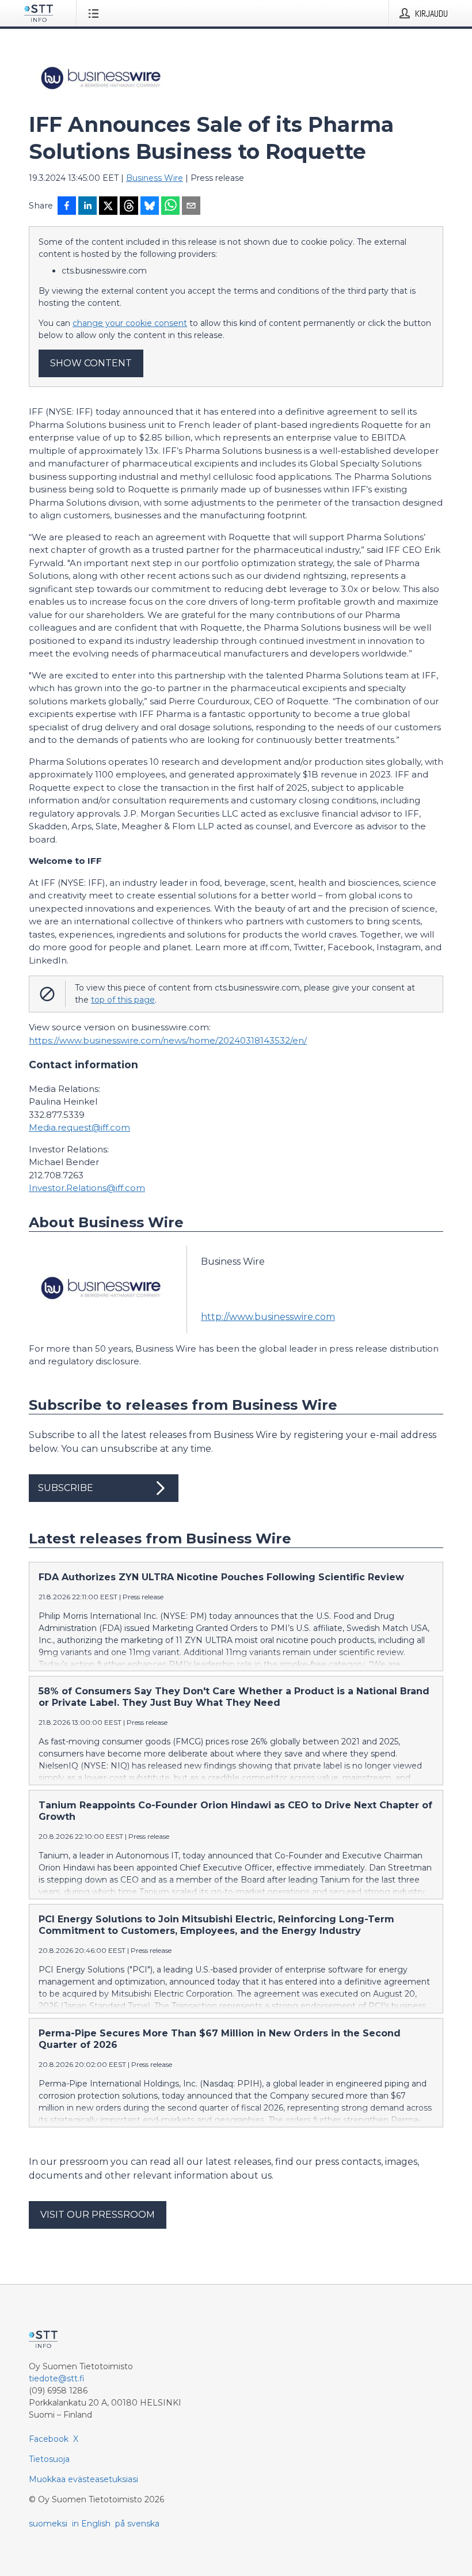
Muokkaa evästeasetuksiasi (83, 2479)
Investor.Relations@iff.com (87, 1188)
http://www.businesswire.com (268, 1317)
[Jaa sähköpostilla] (191, 207)
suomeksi (48, 2524)
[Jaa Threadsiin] (129, 207)
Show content (91, 363)
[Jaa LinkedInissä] (87, 207)
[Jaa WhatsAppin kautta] (170, 207)
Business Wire (155, 178)
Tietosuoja (49, 2459)
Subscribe (66, 1488)
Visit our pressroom (98, 2215)
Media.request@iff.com (79, 1127)
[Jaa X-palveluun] (108, 207)
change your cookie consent (130, 323)
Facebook (49, 2439)
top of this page (123, 1000)
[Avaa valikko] (96, 13)
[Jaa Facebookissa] (67, 207)
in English (91, 2524)
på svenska (137, 2524)
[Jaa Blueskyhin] (150, 207)
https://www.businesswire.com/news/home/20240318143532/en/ (168, 1040)
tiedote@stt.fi (57, 2378)
